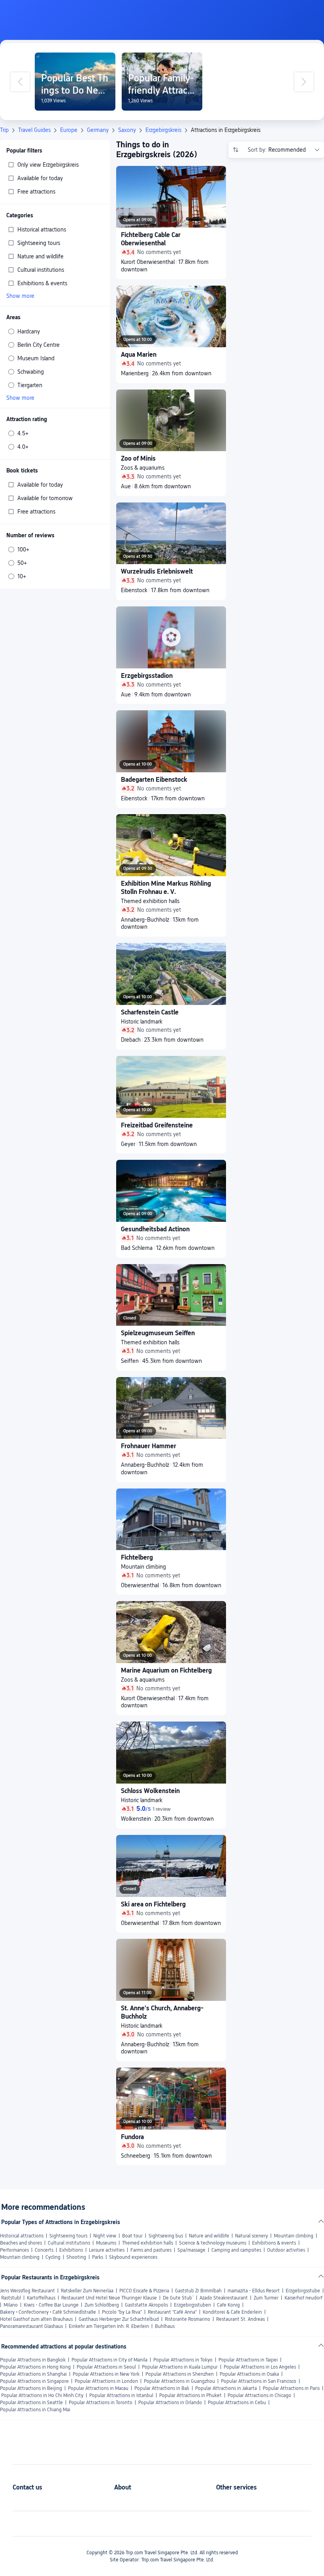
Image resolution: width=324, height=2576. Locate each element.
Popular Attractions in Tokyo (183, 2360)
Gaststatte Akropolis (146, 2305)
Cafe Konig (228, 2305)
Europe (69, 130)
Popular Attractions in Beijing (31, 2388)
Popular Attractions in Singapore (34, 2381)
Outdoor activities (286, 2250)
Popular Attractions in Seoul (106, 2367)
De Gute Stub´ (178, 2298)
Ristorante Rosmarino (187, 2319)
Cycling (53, 2257)
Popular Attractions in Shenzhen (180, 2374)
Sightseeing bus (166, 2236)
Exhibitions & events (274, 2243)
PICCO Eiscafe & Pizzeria (144, 2291)
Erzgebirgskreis (163, 130)
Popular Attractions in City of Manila (109, 2360)
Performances (14, 2250)
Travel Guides (34, 130)
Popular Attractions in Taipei (248, 2360)
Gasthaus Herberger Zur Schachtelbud (119, 2319)
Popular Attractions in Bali (162, 2388)
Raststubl (11, 2298)
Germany (98, 130)
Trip (4, 130)
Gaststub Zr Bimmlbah (198, 2291)
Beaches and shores (21, 2243)
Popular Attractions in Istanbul (121, 2395)
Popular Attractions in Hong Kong (35, 2367)
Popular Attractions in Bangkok (33, 2360)
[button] (259, 13)
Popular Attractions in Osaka (249, 2374)
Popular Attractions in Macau (98, 2388)
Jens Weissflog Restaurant (27, 2291)
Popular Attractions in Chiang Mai (35, 2410)
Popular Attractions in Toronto (101, 2403)
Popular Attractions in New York (106, 2374)
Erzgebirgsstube (303, 2291)
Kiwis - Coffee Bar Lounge (51, 2305)
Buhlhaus (165, 2326)
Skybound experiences (133, 2257)
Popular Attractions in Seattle (31, 2403)
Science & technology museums (213, 2243)
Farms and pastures (151, 2250)
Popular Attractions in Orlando (170, 2403)
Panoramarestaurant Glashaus (31, 2326)
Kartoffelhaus (41, 2298)
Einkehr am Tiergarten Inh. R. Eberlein (109, 2326)
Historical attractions (22, 2236)
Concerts (44, 2250)
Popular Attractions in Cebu (237, 2403)
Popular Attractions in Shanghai (33, 2374)
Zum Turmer (266, 2298)
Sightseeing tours (68, 2236)
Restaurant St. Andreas (240, 2319)
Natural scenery (251, 2236)
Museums (106, 2243)
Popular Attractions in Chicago (259, 2395)
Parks (98, 2257)
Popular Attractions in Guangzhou (179, 2381)
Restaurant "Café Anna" (172, 2312)
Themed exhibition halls (148, 2243)
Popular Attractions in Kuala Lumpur (180, 2367)
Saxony (127, 130)
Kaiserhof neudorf (303, 2298)
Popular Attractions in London (106, 2381)
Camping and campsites (236, 2250)
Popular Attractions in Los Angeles (260, 2367)
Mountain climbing (294, 2236)
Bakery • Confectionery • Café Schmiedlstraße (48, 2312)
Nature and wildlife (209, 2236)
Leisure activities (107, 2250)
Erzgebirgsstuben (192, 2305)
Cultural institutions (69, 2243)
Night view (105, 2236)
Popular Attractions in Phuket (190, 2395)
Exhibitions (71, 2250)
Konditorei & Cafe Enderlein (232, 2312)
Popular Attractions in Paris (291, 2388)
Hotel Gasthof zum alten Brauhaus (36, 2319)
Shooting (76, 2257)
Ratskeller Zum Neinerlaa (87, 2291)
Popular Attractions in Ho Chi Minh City (42, 2395)
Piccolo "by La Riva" (122, 2312)
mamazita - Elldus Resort (254, 2291)
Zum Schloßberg (102, 2305)
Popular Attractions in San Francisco (259, 2381)
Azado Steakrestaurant (224, 2298)
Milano (11, 2305)
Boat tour (132, 2236)
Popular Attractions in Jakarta (226, 2388)
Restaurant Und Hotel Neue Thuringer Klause (109, 2298)
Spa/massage (191, 2250)
